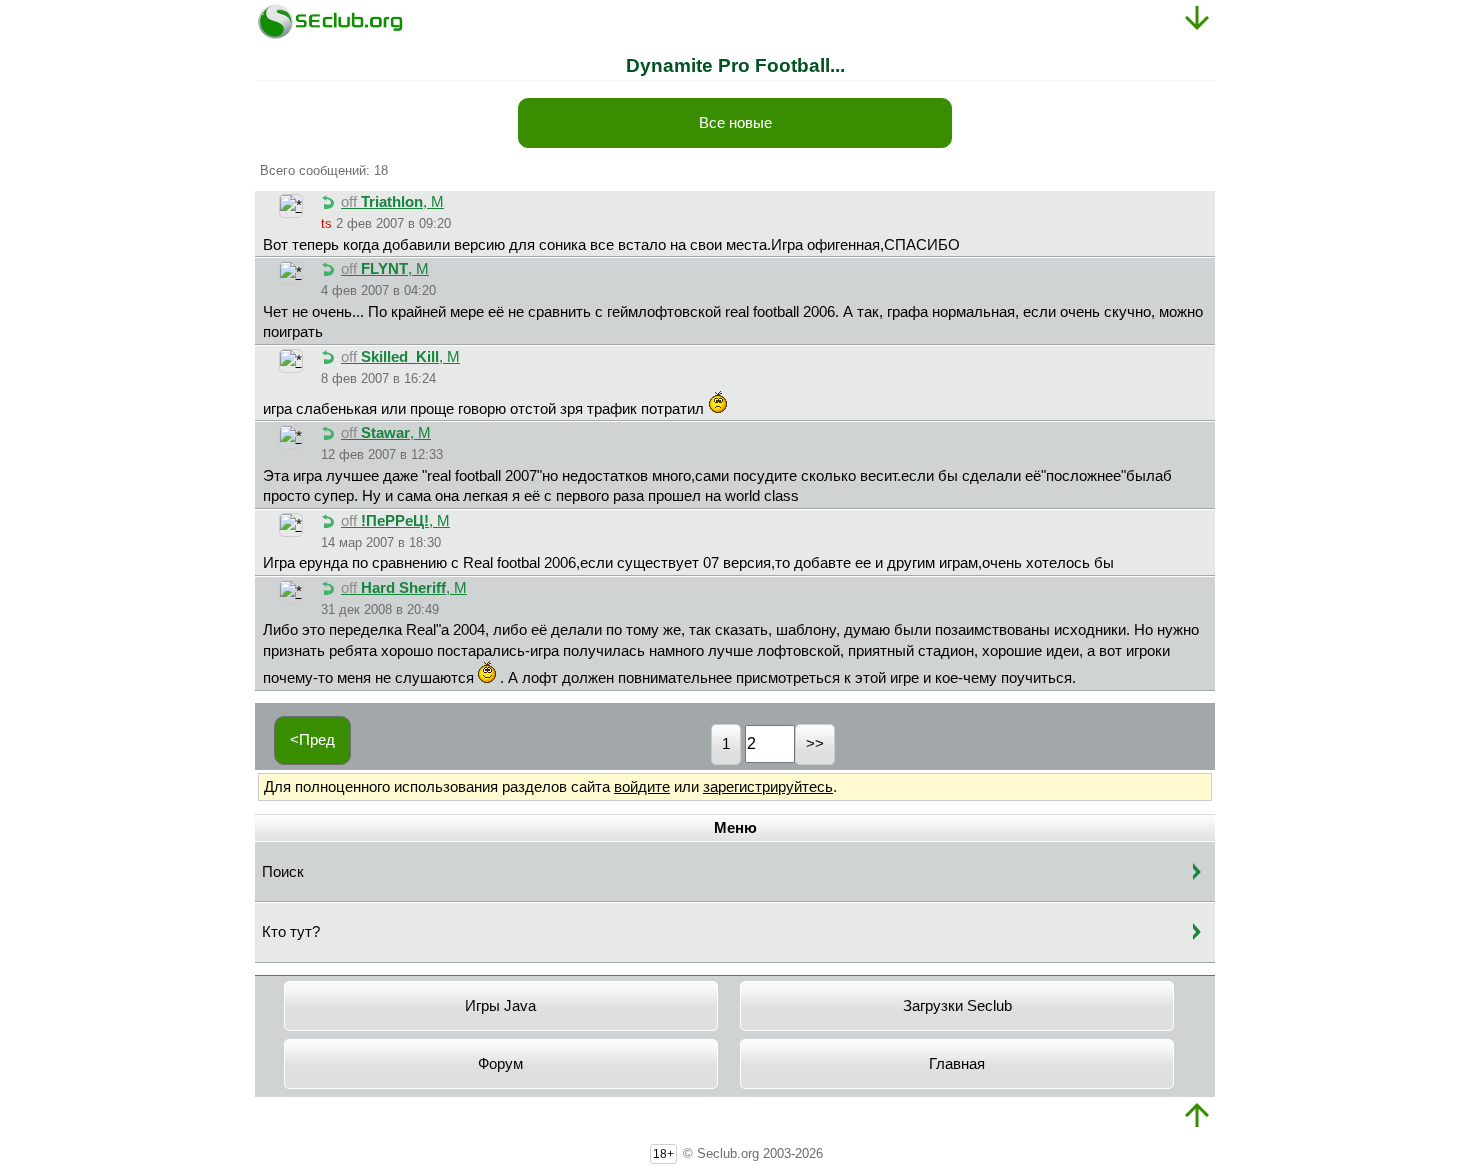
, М (392, 202)
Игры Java (500, 1006)
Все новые (735, 123)
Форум (500, 1064)
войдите (642, 787)
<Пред (312, 740)
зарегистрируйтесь (768, 787)
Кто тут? (291, 932)
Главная (957, 1064)
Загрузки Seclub (957, 1006)
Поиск (283, 872)
